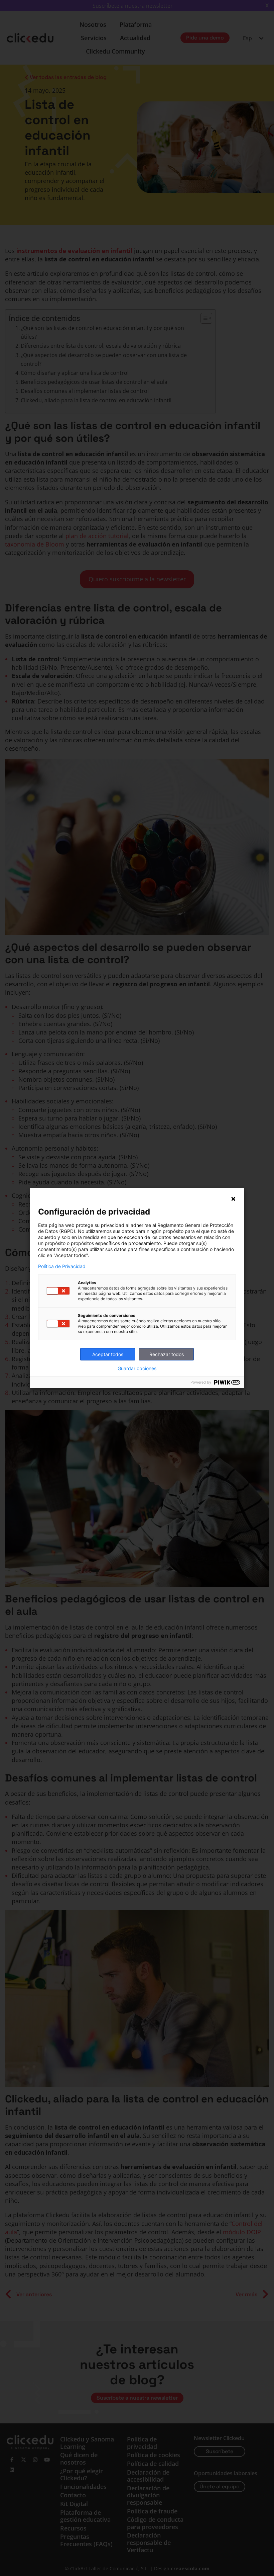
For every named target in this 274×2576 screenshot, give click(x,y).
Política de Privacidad (62, 1266)
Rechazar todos (167, 1354)
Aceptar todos (108, 1354)
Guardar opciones (137, 1368)
